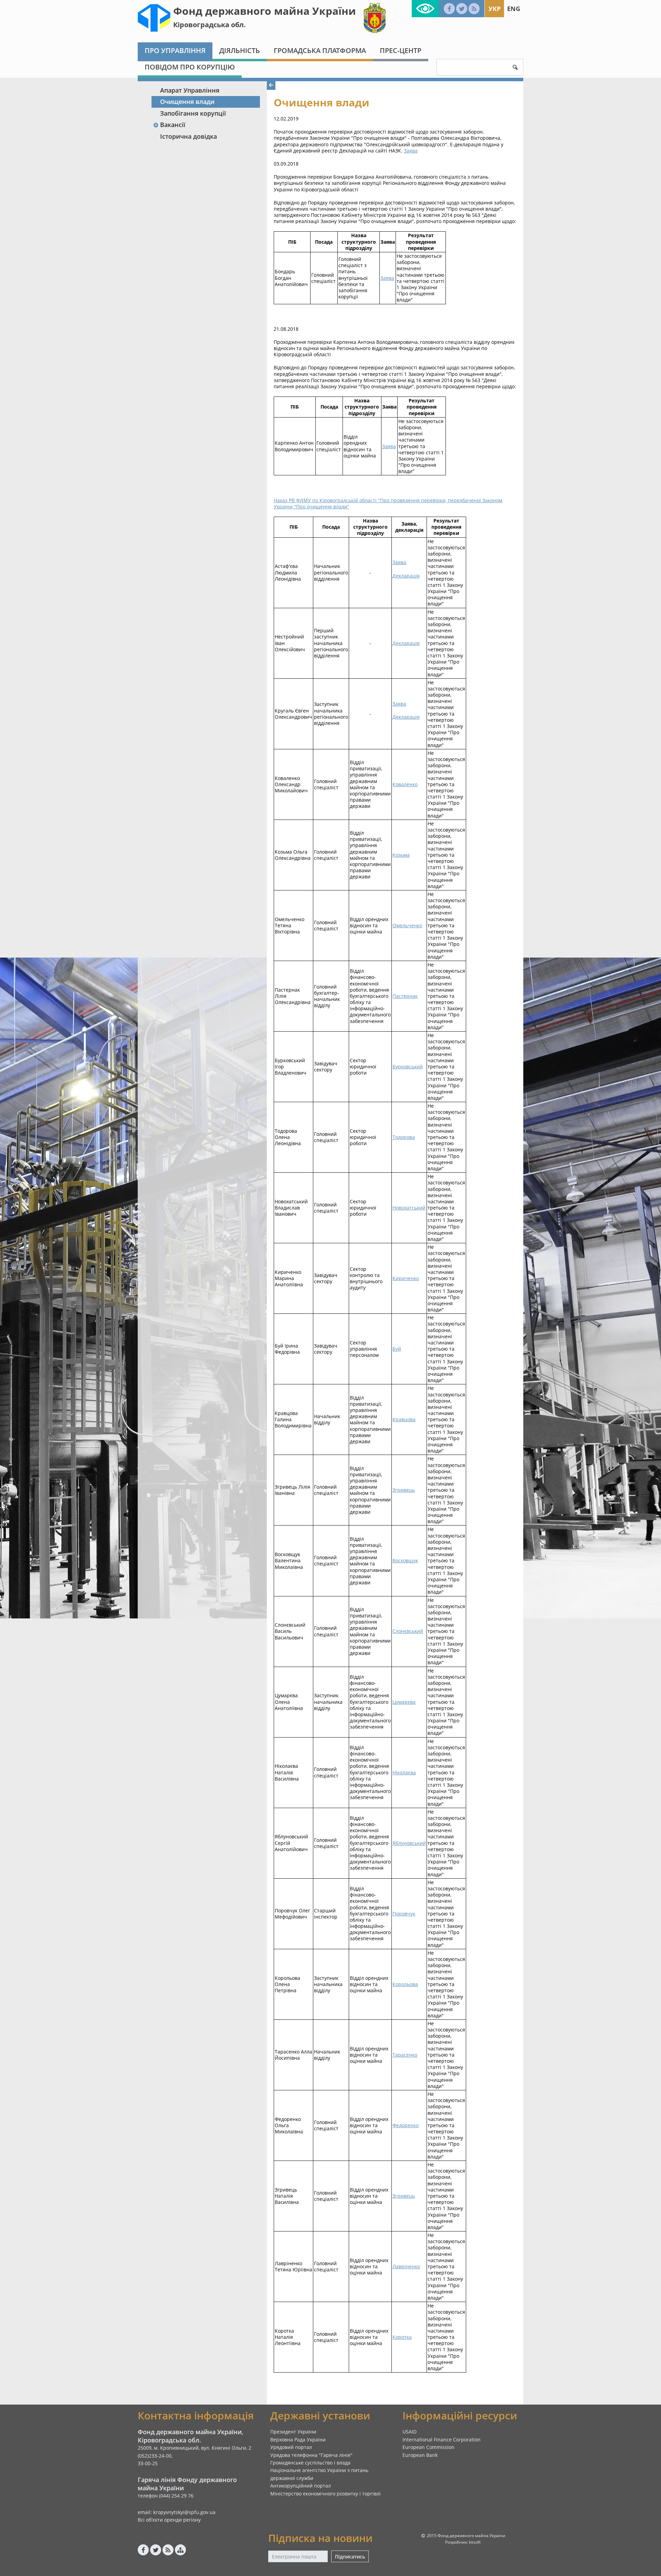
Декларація (406, 576)
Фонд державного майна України (265, 11)
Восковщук (405, 1560)
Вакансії (173, 125)
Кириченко (406, 1278)
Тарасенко (405, 2055)
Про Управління (175, 50)
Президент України (293, 2432)
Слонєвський (408, 1631)
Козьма (401, 855)
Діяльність (240, 50)
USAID (410, 2432)
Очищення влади (187, 102)
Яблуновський (409, 1843)
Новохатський (409, 1208)
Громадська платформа (320, 50)
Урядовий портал (291, 2447)
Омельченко (407, 925)
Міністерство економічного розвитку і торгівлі (326, 2494)
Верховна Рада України (298, 2440)
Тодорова (404, 1137)
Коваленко (405, 784)
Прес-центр (401, 50)
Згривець (404, 1490)
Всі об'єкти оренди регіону (169, 2520)
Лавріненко (406, 2266)
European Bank (420, 2455)
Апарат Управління (190, 90)
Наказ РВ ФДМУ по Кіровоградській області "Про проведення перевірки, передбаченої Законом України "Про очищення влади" (388, 503)
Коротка (402, 2337)
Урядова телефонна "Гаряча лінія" (311, 2455)
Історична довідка (188, 136)
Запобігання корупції (193, 113)
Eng (514, 9)
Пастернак (405, 996)
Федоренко (406, 2125)
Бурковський (408, 1067)
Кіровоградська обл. (209, 25)
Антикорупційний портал (301, 2486)
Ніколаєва (404, 1772)
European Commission (428, 2447)
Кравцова (404, 1419)
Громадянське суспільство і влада (310, 2463)
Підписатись (350, 2557)
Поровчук (404, 1914)
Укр (495, 9)
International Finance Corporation (442, 2440)
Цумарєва (404, 1702)
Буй (397, 1349)
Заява (411, 151)
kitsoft (475, 2542)
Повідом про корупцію (190, 67)
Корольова (405, 1984)
